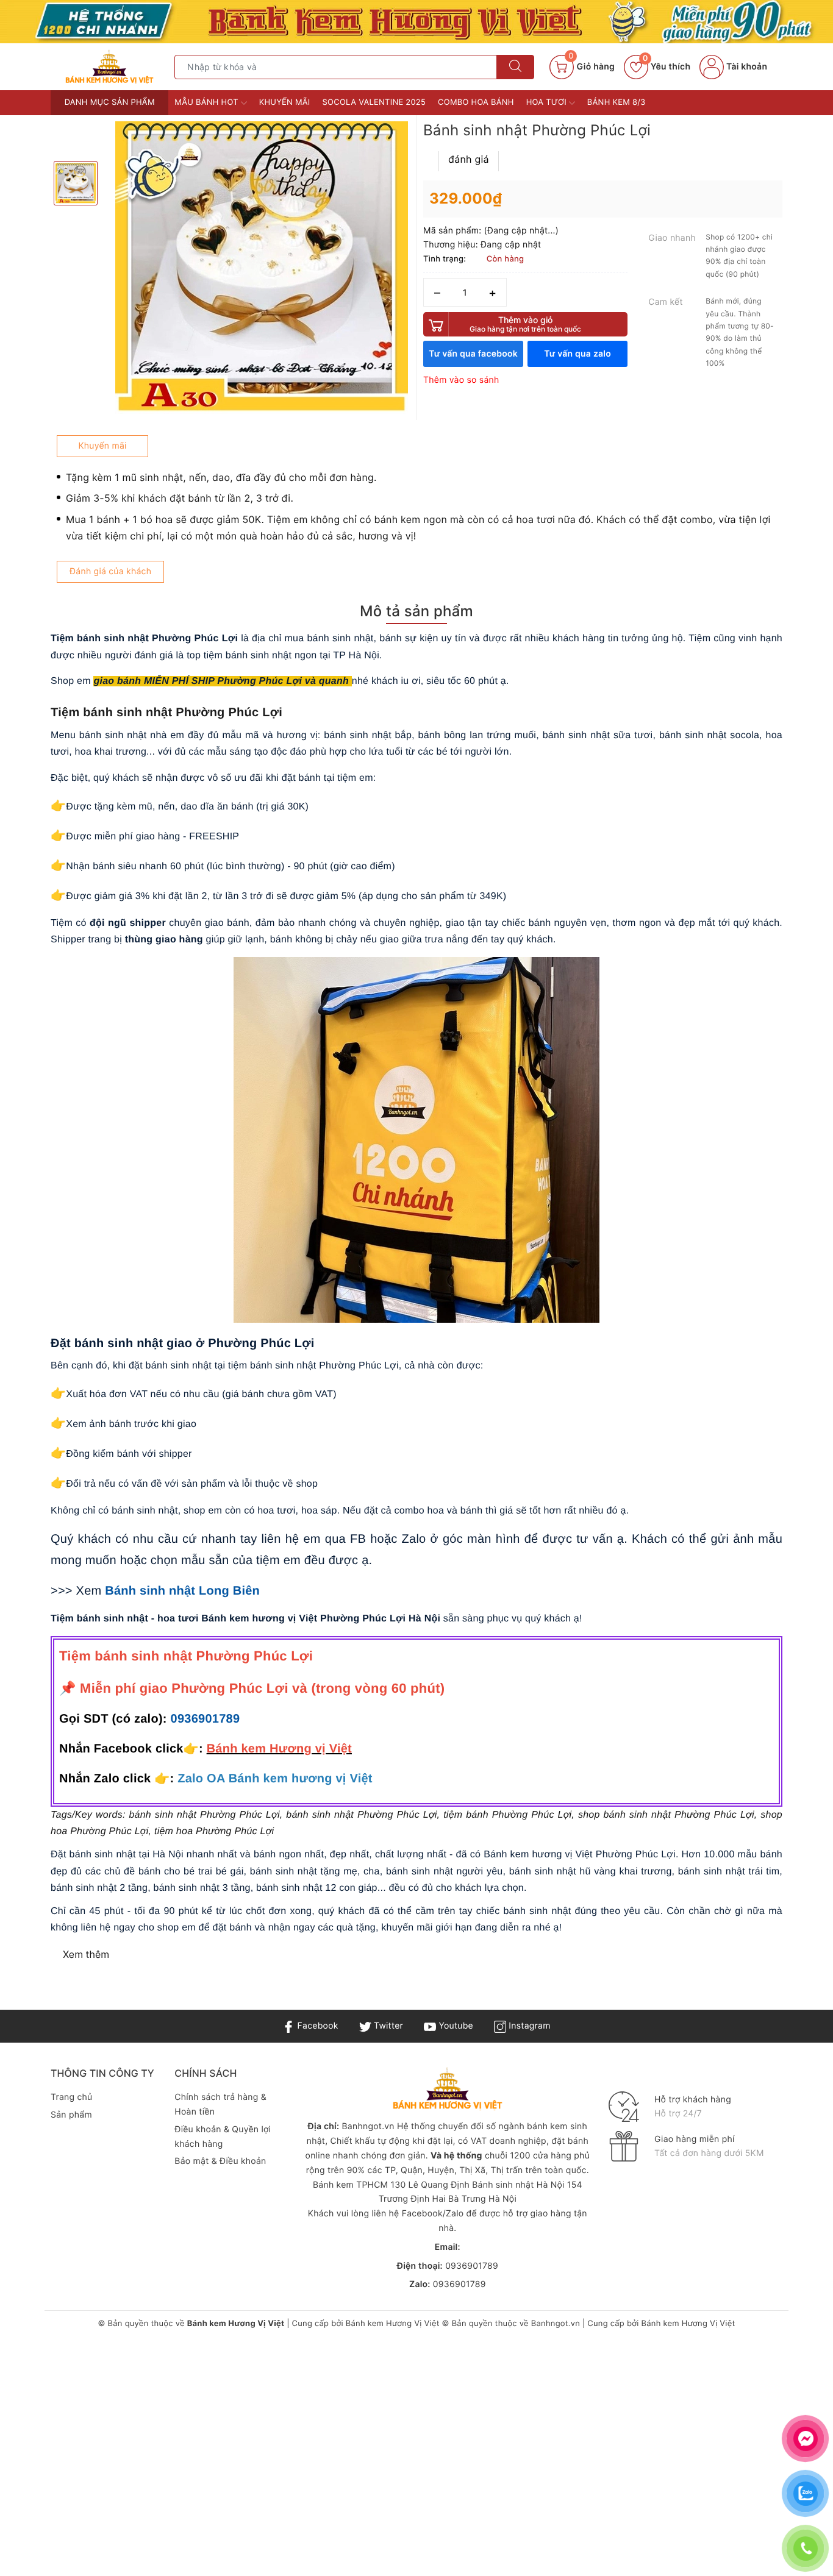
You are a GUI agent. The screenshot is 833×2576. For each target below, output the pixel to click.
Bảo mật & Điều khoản (220, 2161)
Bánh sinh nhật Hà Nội (520, 2185)
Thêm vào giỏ (525, 324)
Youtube (455, 2026)
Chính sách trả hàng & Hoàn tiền (220, 2105)
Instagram (528, 2026)
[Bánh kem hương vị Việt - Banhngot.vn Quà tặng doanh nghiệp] (109, 67)
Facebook (316, 2026)
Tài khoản (745, 67)
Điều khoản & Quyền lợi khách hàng (223, 2137)
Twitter (387, 2026)
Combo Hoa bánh (476, 102)
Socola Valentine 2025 (374, 102)
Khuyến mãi (285, 102)
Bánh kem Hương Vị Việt (393, 2324)
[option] (262, 268)
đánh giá (469, 159)
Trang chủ (71, 2097)
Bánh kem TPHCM (350, 2185)
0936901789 (206, 1719)
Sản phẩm (71, 2115)
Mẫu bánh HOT (207, 102)
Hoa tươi (548, 102)
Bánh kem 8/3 (617, 102)
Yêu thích (667, 67)
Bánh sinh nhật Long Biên (182, 1591)
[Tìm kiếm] (515, 67)
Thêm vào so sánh (461, 380)
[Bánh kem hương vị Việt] (416, 22)
